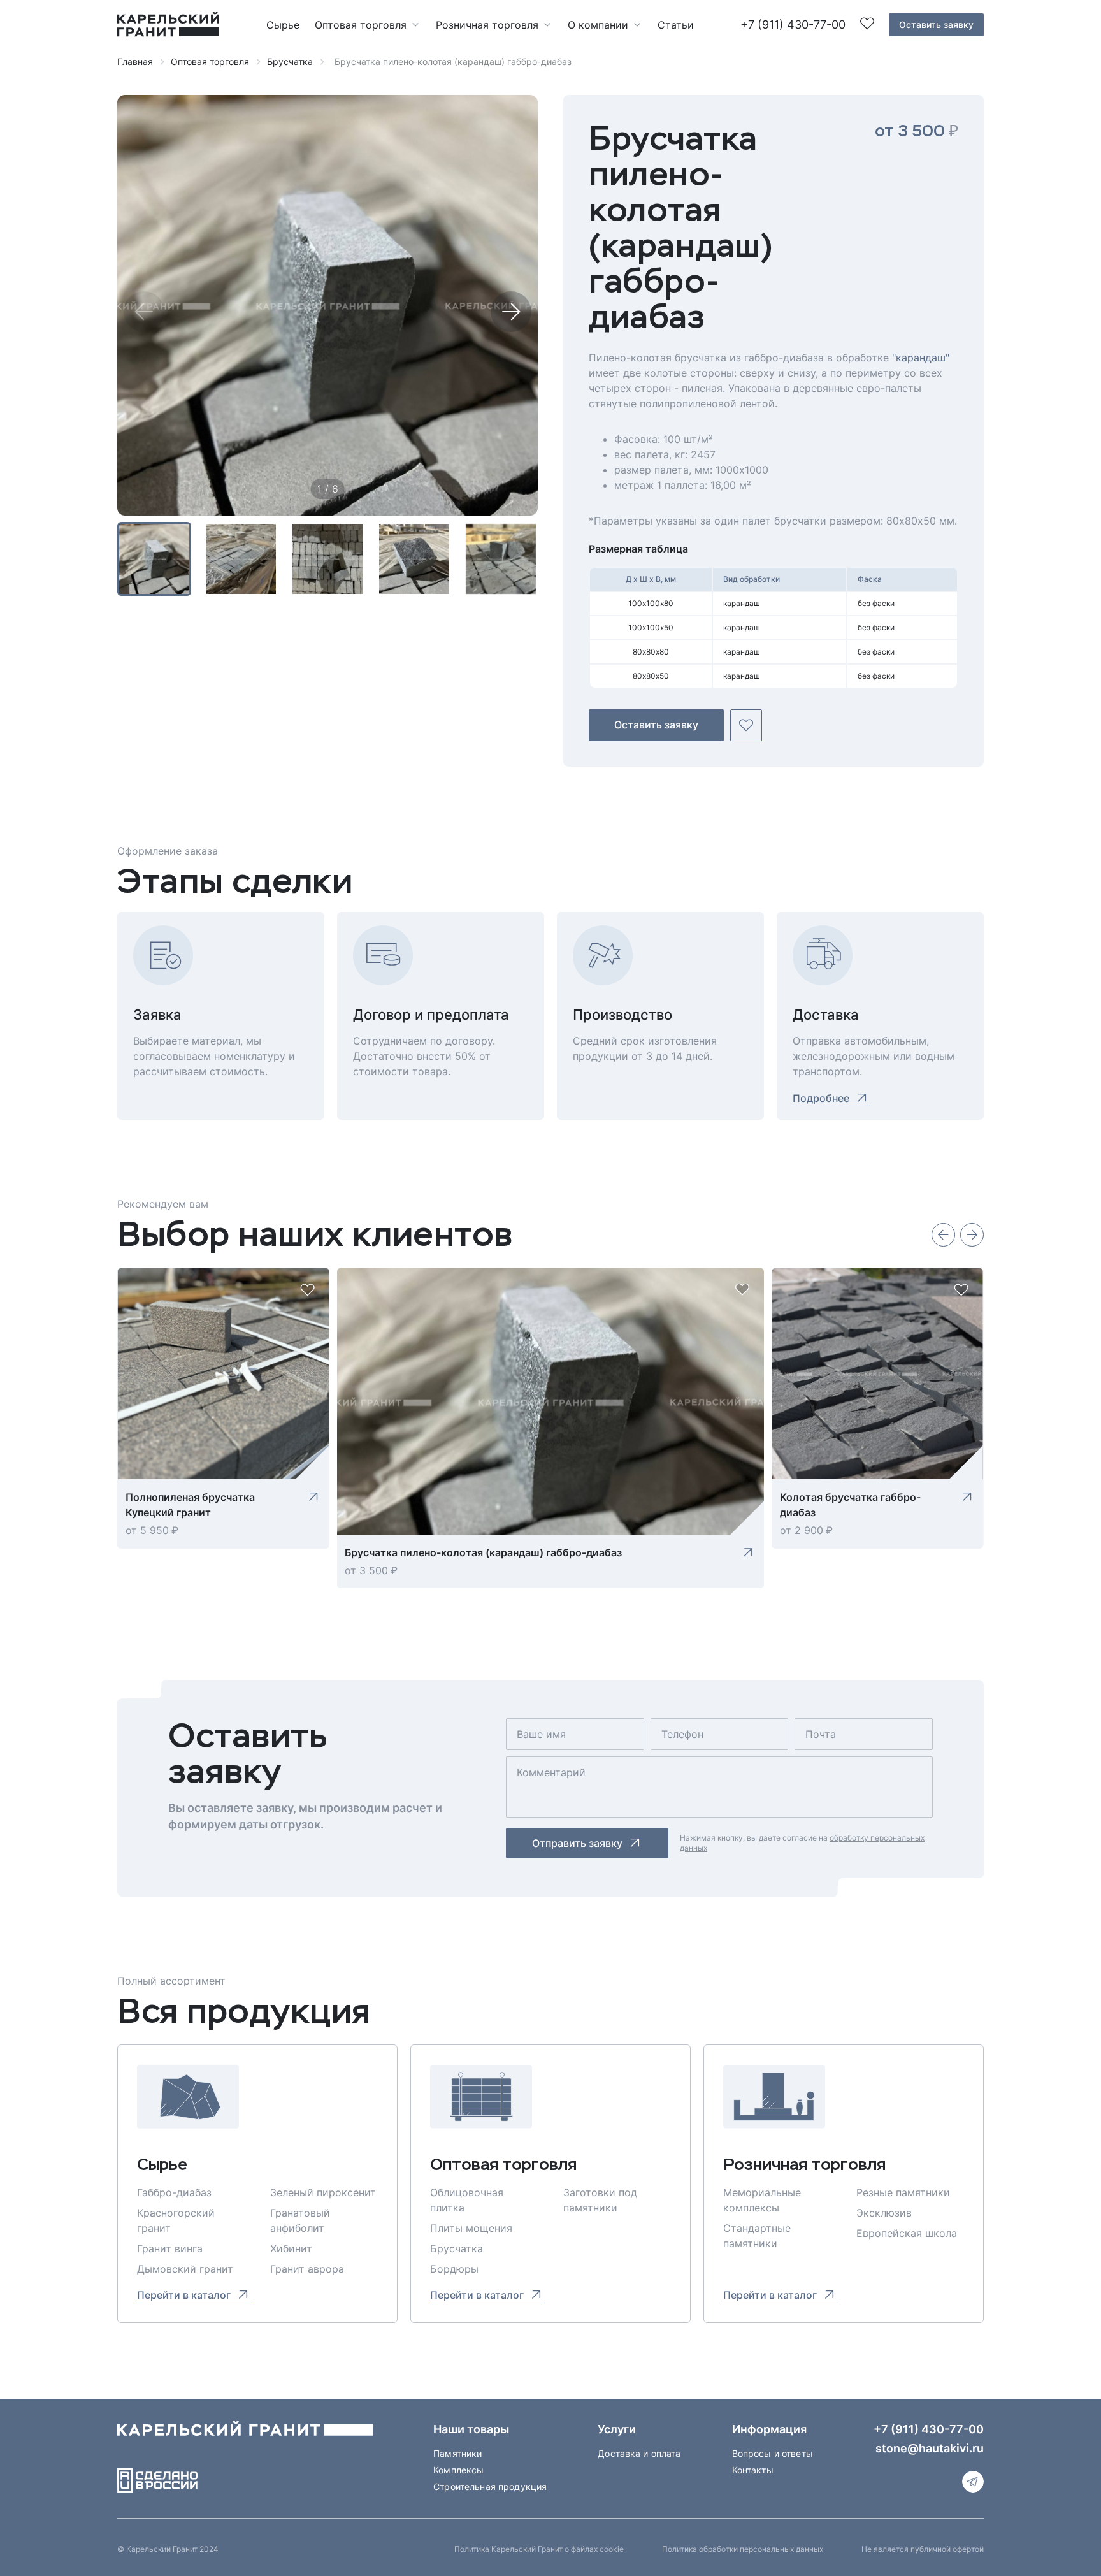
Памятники (457, 2453)
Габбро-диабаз (174, 2192)
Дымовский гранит (185, 2269)
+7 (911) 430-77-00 (793, 25)
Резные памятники (903, 2192)
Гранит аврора (307, 2269)
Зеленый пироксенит (323, 2192)
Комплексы (458, 2470)
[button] (511, 312)
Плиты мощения (471, 2228)
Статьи (676, 25)
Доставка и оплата (639, 2453)
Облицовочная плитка (467, 2200)
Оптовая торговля (361, 25)
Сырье (283, 25)
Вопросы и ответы (773, 2453)
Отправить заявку (577, 1843)
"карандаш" (921, 358)
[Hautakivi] (245, 2434)
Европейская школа (907, 2233)
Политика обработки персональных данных (743, 2549)
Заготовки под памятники (600, 2200)
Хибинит (291, 2248)
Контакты (753, 2470)
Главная (135, 62)
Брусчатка (290, 62)
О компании (598, 25)
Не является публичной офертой (923, 2549)
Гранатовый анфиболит (300, 2220)
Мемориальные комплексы (762, 2200)
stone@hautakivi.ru (930, 2448)
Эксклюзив (884, 2213)
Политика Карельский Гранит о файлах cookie (539, 2549)
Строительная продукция (490, 2486)
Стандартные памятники (757, 2236)
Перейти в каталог (184, 2295)
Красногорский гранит (176, 2220)
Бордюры (454, 2269)
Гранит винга (170, 2248)
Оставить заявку (936, 25)
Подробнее (821, 1098)
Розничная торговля (487, 25)
